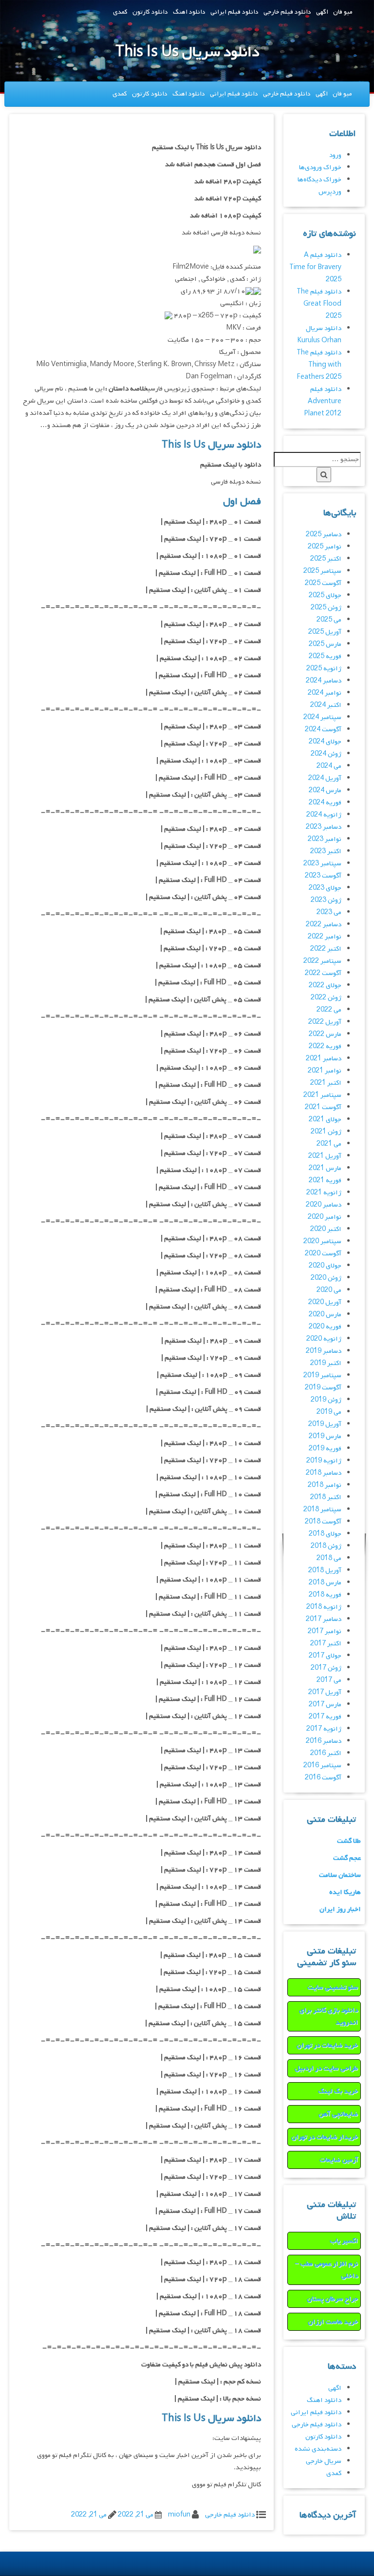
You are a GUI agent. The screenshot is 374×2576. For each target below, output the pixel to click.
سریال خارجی (324, 2461)
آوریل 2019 (325, 1424)
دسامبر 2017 (324, 1619)
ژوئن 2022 (326, 998)
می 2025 (329, 620)
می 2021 (329, 1144)
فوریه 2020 (325, 1327)
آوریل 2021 (325, 1156)
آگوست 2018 (323, 1522)
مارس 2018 (325, 1583)
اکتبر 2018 (326, 1497)
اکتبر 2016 (326, 1753)
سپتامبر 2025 (322, 571)
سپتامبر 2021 (322, 1095)
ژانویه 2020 (324, 1339)
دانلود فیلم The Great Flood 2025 (319, 304)
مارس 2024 (325, 790)
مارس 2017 (325, 1705)
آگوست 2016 (323, 1778)
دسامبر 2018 (324, 1473)
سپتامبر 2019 (322, 1376)
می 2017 (329, 1680)
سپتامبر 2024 (322, 717)
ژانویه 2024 (324, 815)
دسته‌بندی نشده (318, 2449)
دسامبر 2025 (324, 535)
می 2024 (329, 766)
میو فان (343, 12)
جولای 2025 (325, 595)
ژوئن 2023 (326, 900)
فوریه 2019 (325, 1449)
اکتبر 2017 (326, 1644)
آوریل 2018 (325, 1571)
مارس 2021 (325, 1168)
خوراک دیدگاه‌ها (319, 180)
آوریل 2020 (325, 1302)
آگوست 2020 (323, 1254)
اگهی (322, 12)
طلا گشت (349, 1841)
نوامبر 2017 (325, 1631)
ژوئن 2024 (326, 754)
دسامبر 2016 (324, 1741)
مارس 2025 (325, 644)
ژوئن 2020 (326, 1278)
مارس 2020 (325, 1315)
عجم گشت (347, 1858)
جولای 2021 (325, 1120)
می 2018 (329, 1558)
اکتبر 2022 (326, 949)
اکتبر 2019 (326, 1363)
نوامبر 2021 (325, 1071)
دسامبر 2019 (324, 1351)
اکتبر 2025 (326, 559)
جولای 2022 (325, 986)
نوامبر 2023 (325, 839)
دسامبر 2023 (324, 827)
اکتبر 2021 (326, 1083)
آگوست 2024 (323, 730)
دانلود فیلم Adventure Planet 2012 (323, 401)
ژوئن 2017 (326, 1668)
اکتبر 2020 (326, 1229)
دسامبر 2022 (324, 925)
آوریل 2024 (325, 778)
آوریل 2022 (325, 1022)
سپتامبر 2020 (322, 1241)
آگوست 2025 (323, 583)
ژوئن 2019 (326, 1400)
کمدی (120, 12)
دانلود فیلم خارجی (287, 12)
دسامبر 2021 (324, 1059)
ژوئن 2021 (326, 1132)
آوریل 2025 (325, 632)
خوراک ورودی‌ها (320, 167)
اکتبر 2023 (326, 851)
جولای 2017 (325, 1656)
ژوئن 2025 (326, 608)
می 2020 (329, 1290)
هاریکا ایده (345, 1892)
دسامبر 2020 (324, 1205)
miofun (179, 2515)
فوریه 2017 (325, 1717)
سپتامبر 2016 (322, 1766)
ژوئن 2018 (326, 1546)
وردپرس (330, 192)
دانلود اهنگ (189, 12)
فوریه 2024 (325, 803)
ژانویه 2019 (324, 1461)
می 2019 (329, 1412)
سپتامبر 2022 (322, 961)
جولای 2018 (325, 1534)
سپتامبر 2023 (322, 864)
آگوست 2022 (323, 973)
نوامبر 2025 (325, 547)
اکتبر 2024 (326, 705)
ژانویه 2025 (324, 669)
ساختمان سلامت (340, 1875)
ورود (335, 155)
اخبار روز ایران (340, 1909)
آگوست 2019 (323, 1388)
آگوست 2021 (323, 1107)
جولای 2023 (325, 888)
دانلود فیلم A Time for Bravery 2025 (315, 267)
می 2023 (329, 912)
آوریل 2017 (325, 1692)
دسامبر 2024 (324, 681)
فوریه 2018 (325, 1595)
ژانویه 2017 (324, 1729)
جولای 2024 (325, 742)
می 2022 (329, 1010)
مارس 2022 (325, 1034)
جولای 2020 (325, 1266)
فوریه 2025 (325, 656)
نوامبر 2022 (325, 937)
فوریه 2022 (325, 1046)
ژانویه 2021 (324, 1193)
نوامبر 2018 (325, 1485)
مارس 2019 (325, 1436)
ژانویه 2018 (324, 1607)
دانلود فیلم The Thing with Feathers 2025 (319, 365)
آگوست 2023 (323, 876)
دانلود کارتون (150, 12)
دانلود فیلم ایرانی (234, 12)
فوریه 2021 (325, 1181)
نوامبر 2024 (325, 693)
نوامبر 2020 (325, 1217)
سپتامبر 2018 (322, 1510)
